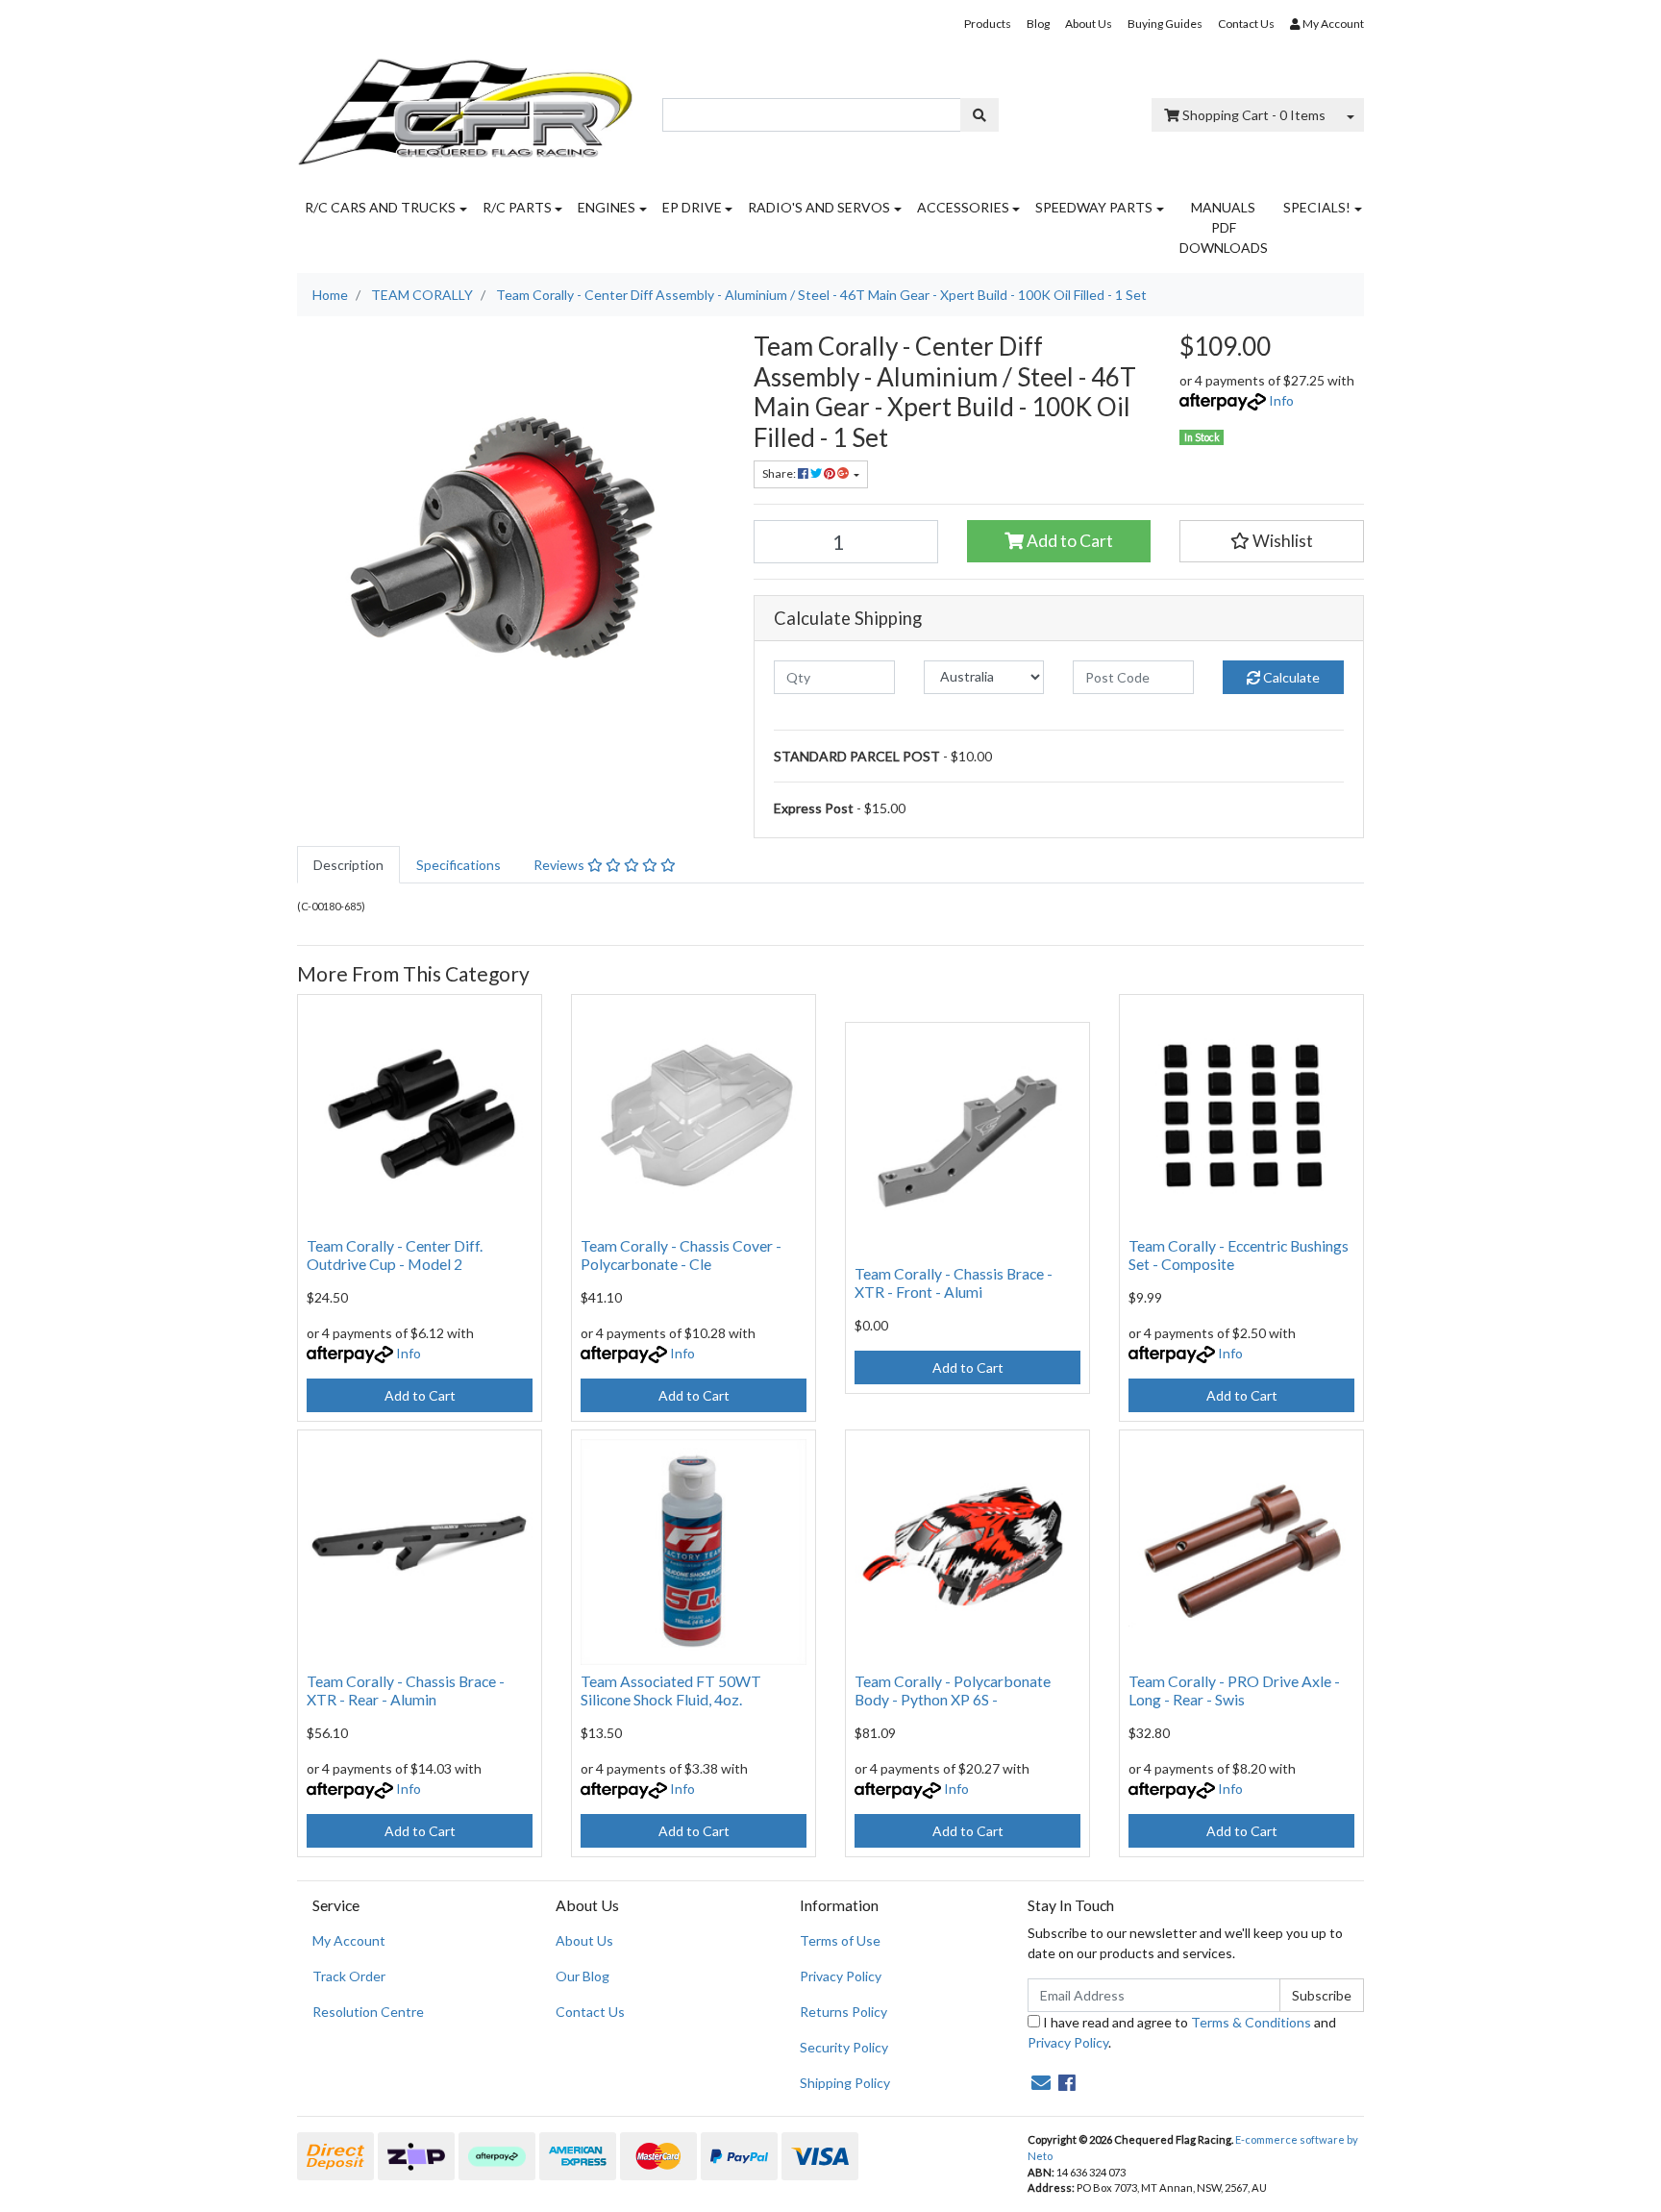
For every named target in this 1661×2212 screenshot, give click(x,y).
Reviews (560, 865)
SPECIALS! (1317, 207)
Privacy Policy (841, 1976)
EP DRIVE (692, 207)
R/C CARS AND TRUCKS (380, 207)
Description (348, 865)
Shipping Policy (845, 2083)
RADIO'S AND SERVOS (819, 207)
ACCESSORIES (963, 207)
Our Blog (583, 1976)
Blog (1038, 24)
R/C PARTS (517, 207)
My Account (349, 1940)
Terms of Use (840, 1940)
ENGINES (607, 207)
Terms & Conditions (1251, 2022)
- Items (1254, 115)
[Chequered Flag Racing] (465, 105)
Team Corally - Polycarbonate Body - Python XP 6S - (953, 1690)
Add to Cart (1068, 541)
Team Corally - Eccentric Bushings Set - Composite (1239, 1255)
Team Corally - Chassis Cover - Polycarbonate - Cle (681, 1255)
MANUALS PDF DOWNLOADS (1224, 227)
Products (988, 24)
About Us (1089, 24)
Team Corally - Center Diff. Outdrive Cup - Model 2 (395, 1255)
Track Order (349, 1976)
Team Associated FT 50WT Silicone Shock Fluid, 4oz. (671, 1690)
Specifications (459, 865)
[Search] (979, 115)
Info (1281, 400)
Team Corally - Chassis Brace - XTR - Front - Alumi (954, 1282)
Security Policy (844, 2047)
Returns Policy (843, 2012)
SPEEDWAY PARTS (1094, 207)
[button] (1272, 541)
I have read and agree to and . (1182, 2032)
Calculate (1290, 677)
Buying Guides (1165, 24)
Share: (780, 473)
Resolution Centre (368, 2012)
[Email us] (1041, 2082)
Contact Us (1246, 24)
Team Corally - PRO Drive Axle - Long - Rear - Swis (1234, 1690)
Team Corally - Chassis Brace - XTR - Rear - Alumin (406, 1690)
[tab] (348, 865)
